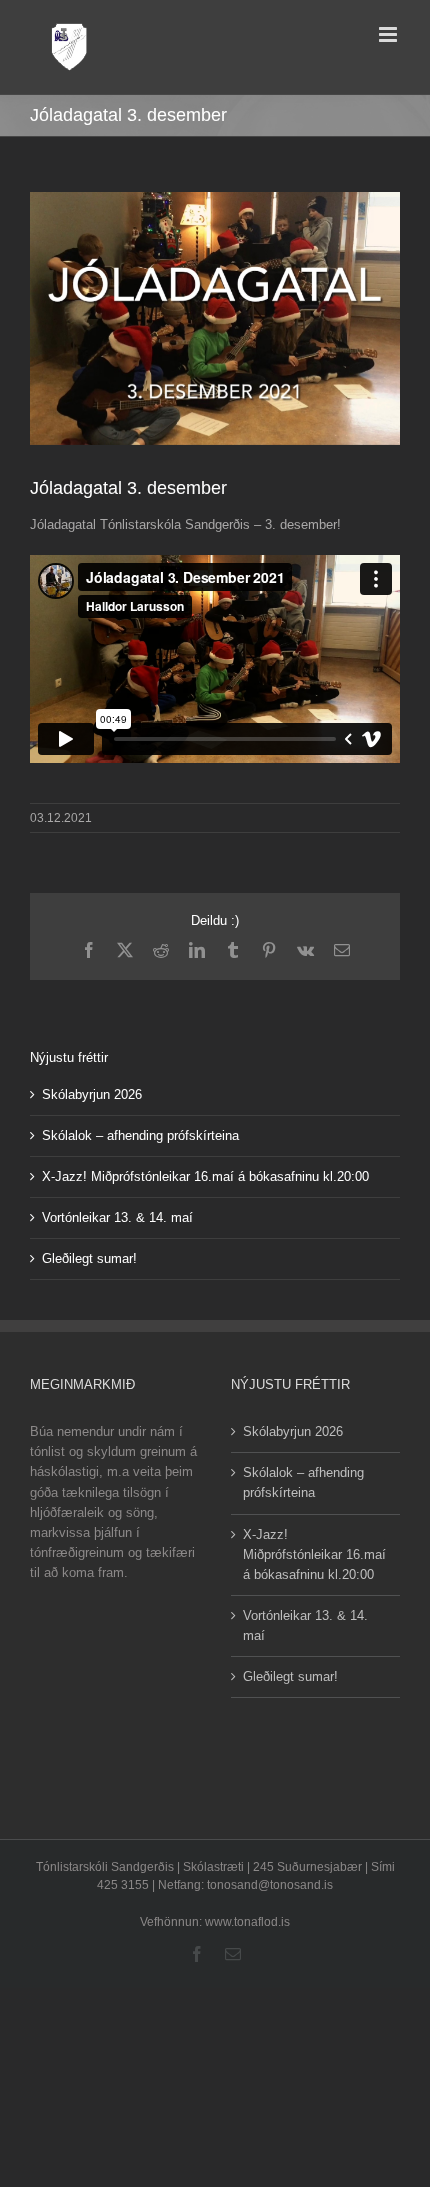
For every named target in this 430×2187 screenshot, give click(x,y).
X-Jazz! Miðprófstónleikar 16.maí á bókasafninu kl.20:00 (205, 1176)
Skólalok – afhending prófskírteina (140, 1135)
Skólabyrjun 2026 (92, 1094)
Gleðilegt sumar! (89, 1258)
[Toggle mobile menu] (389, 34)
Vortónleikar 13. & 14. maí (117, 1217)
